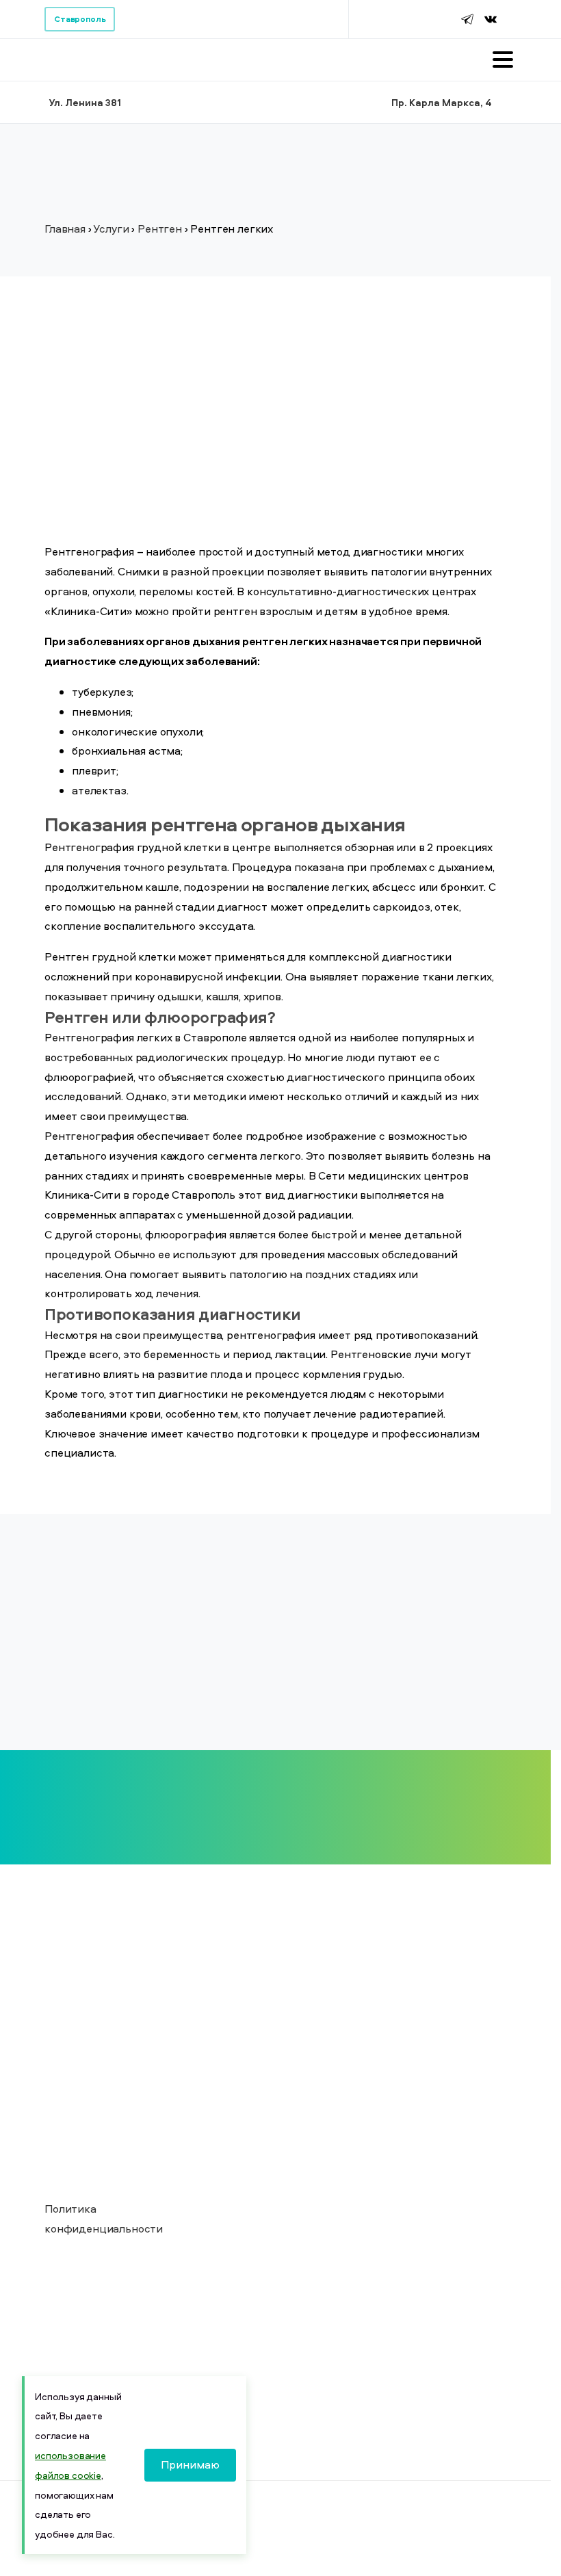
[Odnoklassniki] (508, 19)
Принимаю (190, 2464)
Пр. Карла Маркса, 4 (442, 102)
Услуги (111, 229)
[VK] (491, 19)
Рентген (160, 229)
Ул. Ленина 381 (85, 102)
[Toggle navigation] (503, 60)
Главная (65, 229)
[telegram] (467, 19)
